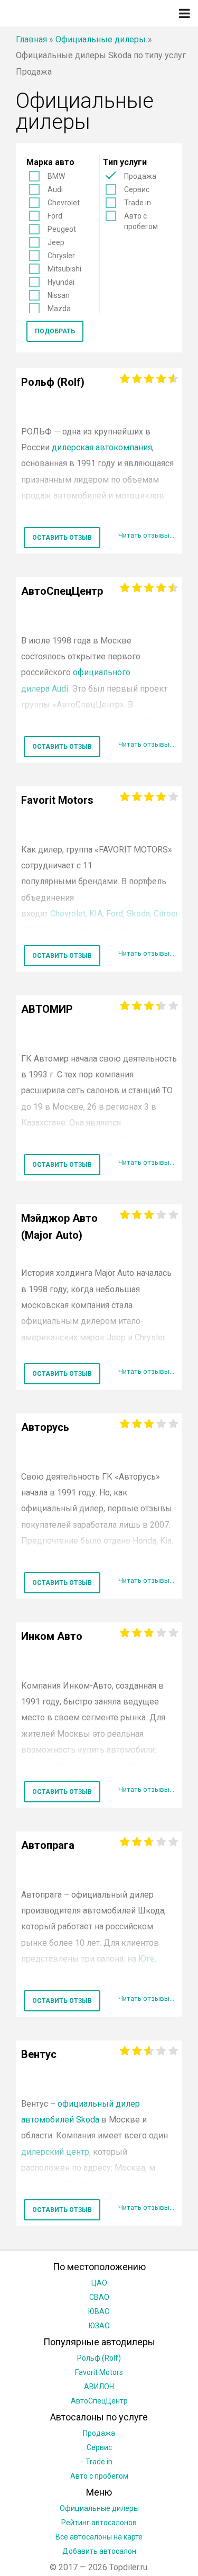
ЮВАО (99, 2311)
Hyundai (61, 282)
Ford (55, 216)
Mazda (59, 309)
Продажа (140, 176)
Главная (31, 39)
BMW (56, 176)
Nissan (59, 295)
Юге (147, 1959)
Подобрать (55, 331)
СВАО (99, 2297)
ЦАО (99, 2283)
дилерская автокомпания (102, 447)
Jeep (56, 242)
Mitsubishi (64, 269)
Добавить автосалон (99, 2551)
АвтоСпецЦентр (99, 2401)
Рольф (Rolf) (99, 2358)
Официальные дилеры (101, 39)
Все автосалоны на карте (99, 2537)
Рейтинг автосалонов (99, 2523)
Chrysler (61, 256)
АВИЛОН (99, 2387)
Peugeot (62, 229)
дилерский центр (55, 2152)
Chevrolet (64, 203)
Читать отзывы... (146, 535)
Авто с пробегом (141, 221)
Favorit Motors (99, 2372)
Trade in (138, 203)
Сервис (137, 189)
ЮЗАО (99, 2326)
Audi (55, 189)
